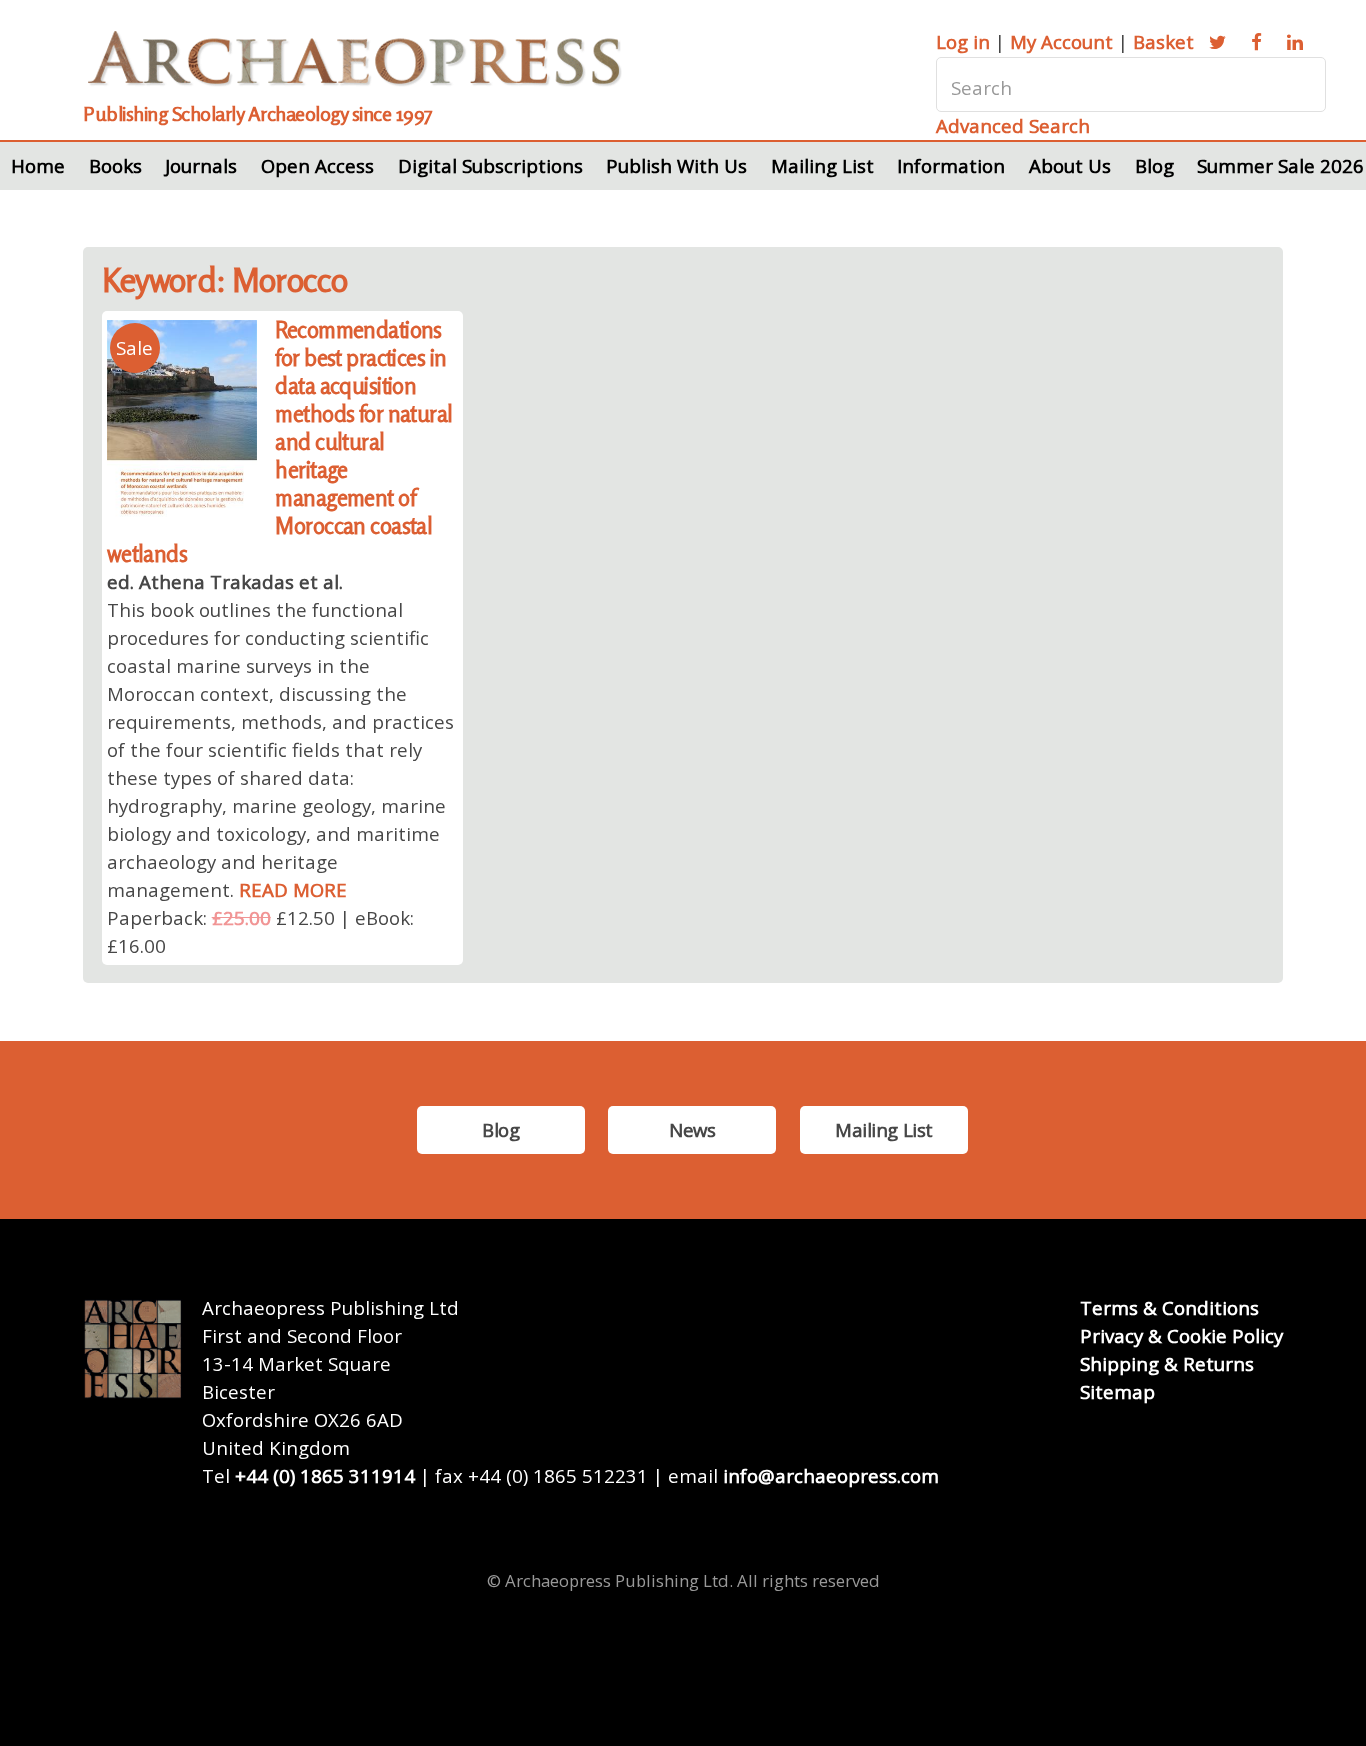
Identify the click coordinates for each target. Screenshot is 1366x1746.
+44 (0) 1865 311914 (325, 1475)
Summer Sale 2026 (1280, 165)
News (692, 1129)
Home (38, 165)
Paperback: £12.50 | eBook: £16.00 (260, 931)
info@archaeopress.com (831, 1475)
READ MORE (293, 889)
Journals (201, 165)
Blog (1154, 165)
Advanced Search (1013, 125)
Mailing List (822, 165)
